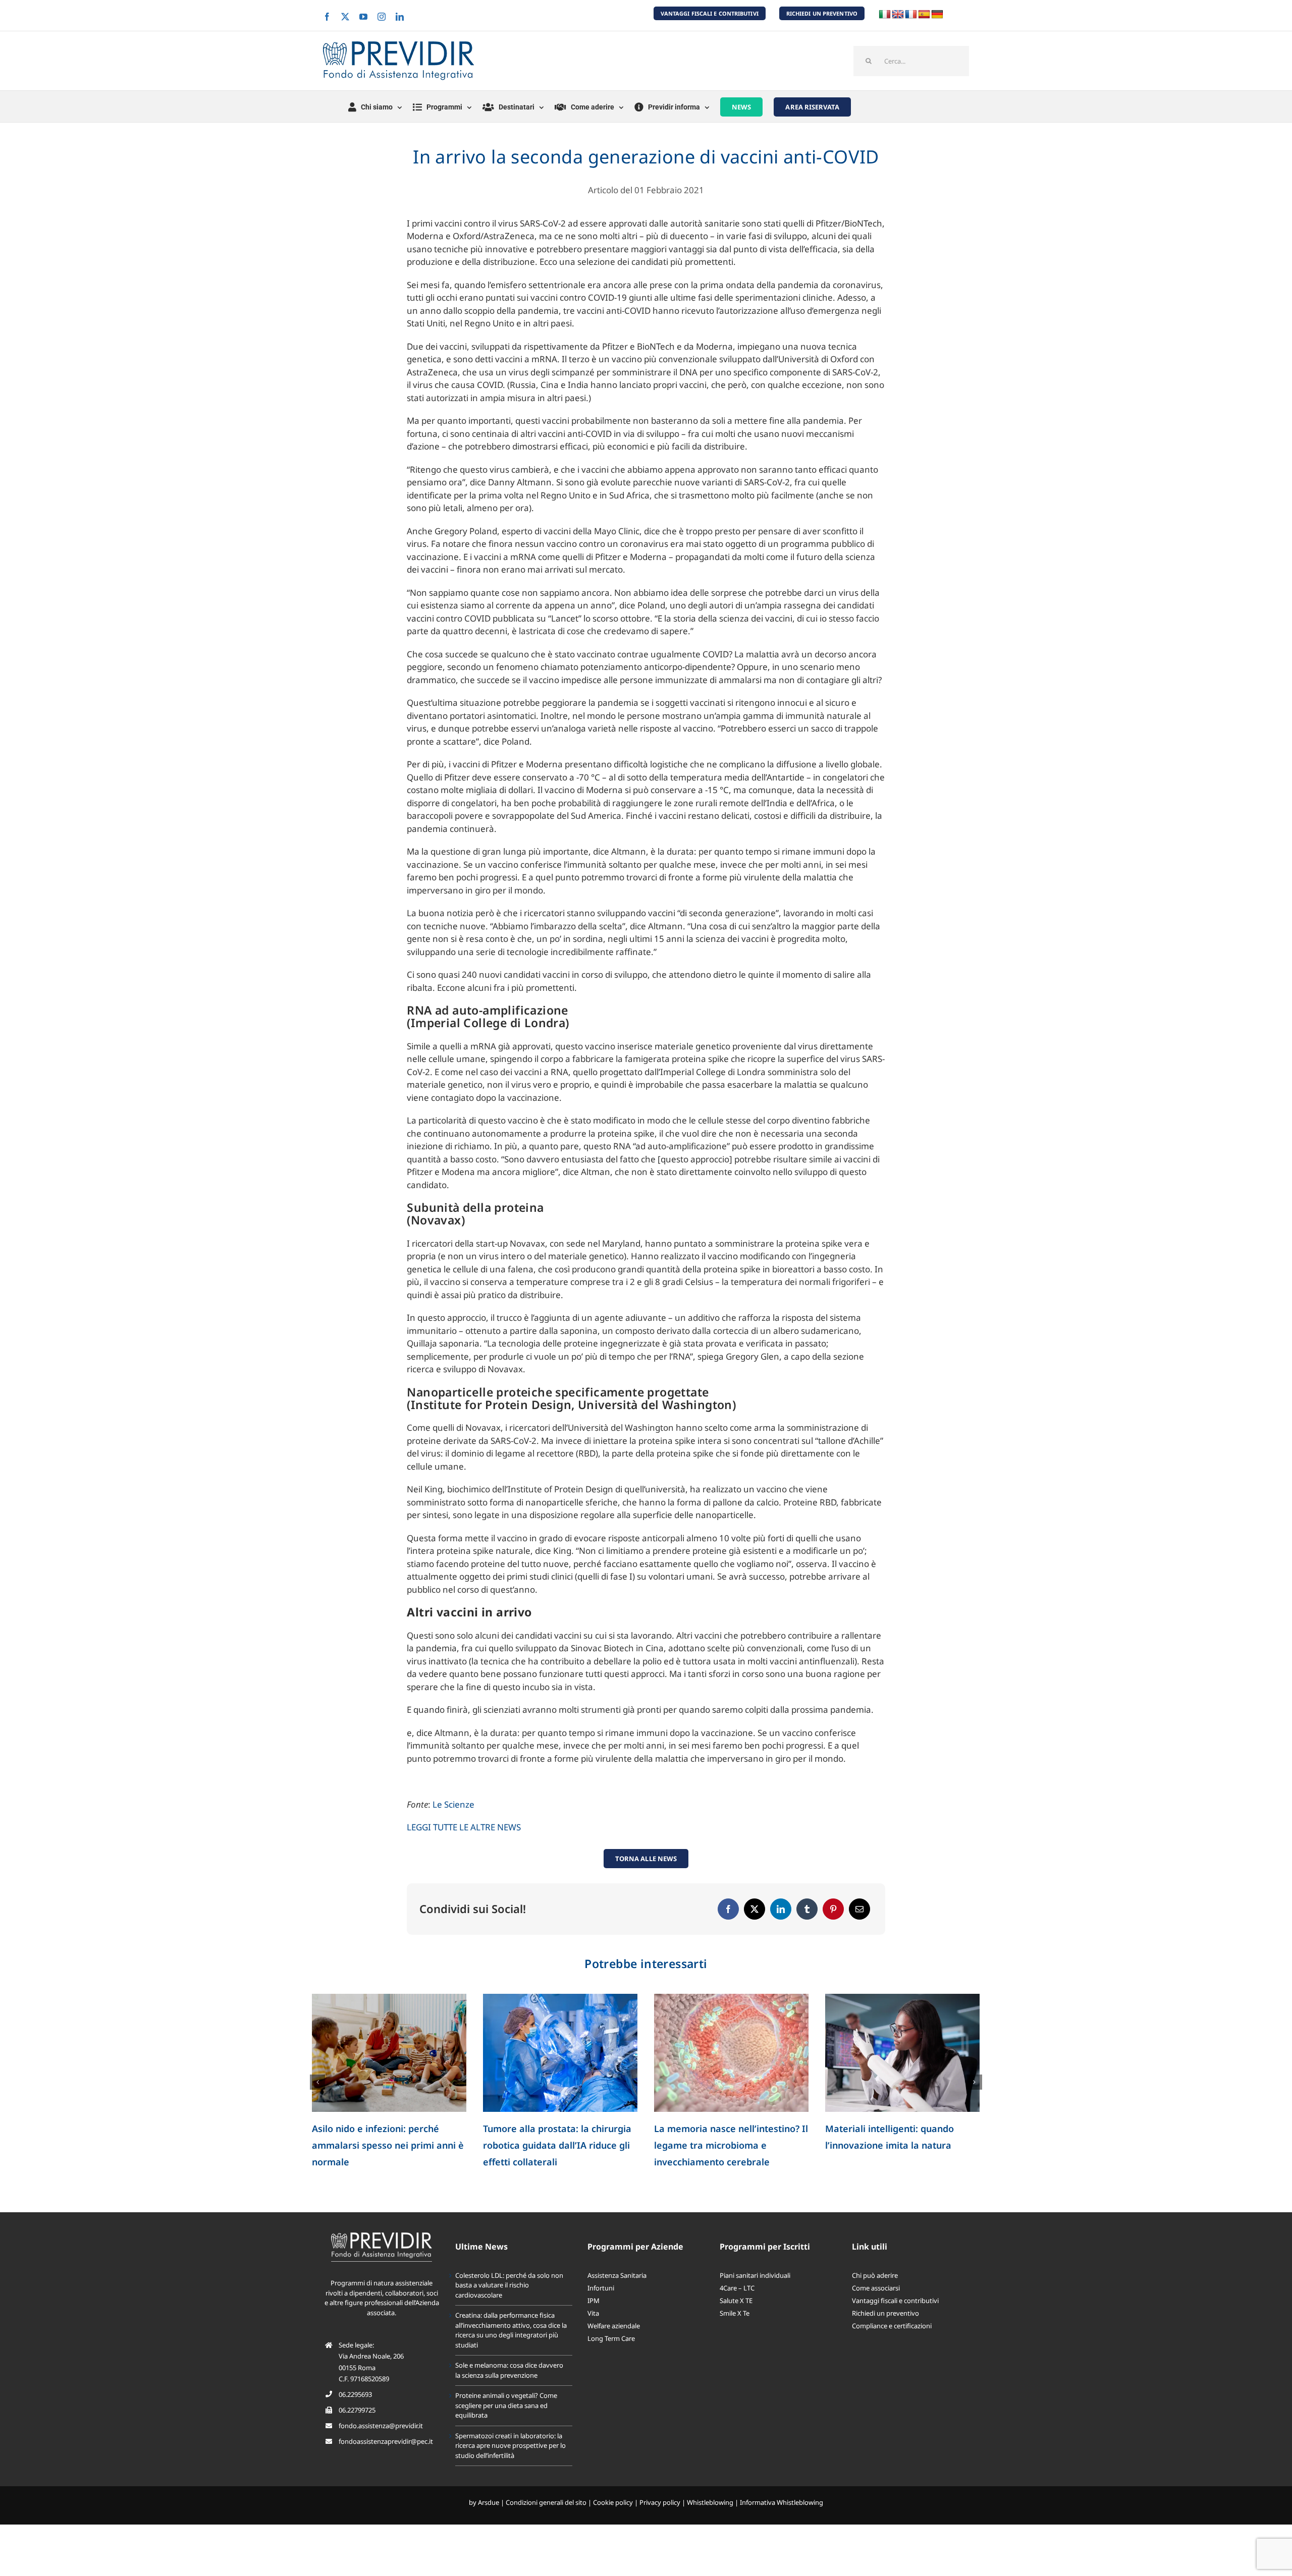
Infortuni (601, 2288)
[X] (755, 1909)
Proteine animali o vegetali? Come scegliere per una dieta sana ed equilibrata (506, 2405)
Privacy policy (660, 2502)
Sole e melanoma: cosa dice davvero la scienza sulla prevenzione (509, 2370)
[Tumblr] (807, 1909)
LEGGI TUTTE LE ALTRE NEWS (464, 1827)
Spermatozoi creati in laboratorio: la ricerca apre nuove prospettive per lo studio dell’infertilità (387, 2145)
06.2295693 (355, 2394)
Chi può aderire (875, 2275)
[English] (898, 15)
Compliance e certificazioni (892, 2326)
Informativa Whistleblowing (782, 2502)
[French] (911, 15)
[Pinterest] (833, 1909)
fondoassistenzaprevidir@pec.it (386, 2441)
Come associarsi (876, 2288)
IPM (594, 2301)
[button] (317, 2082)
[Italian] (885, 15)
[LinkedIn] (781, 1909)
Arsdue (489, 2502)
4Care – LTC (737, 2288)
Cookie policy (613, 2502)
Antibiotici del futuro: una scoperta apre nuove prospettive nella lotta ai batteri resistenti (560, 2145)
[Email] (859, 1909)
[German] (937, 15)
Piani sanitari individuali (755, 2275)
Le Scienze (453, 1804)
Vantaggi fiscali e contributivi (895, 2301)
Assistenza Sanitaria (617, 2275)
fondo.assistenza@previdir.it (381, 2426)
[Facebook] (728, 1909)
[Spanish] (924, 15)
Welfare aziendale (614, 2326)
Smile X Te (735, 2313)
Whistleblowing (710, 2502)
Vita (593, 2313)
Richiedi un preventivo (885, 2313)
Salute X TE (736, 2301)
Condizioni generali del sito (546, 2502)
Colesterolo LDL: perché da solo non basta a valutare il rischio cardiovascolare (509, 2285)
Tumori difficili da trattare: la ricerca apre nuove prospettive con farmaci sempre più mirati (894, 2145)
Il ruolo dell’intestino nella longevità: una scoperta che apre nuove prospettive (727, 2145)
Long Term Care (611, 2338)
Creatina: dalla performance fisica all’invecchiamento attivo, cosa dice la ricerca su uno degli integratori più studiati (511, 2330)
